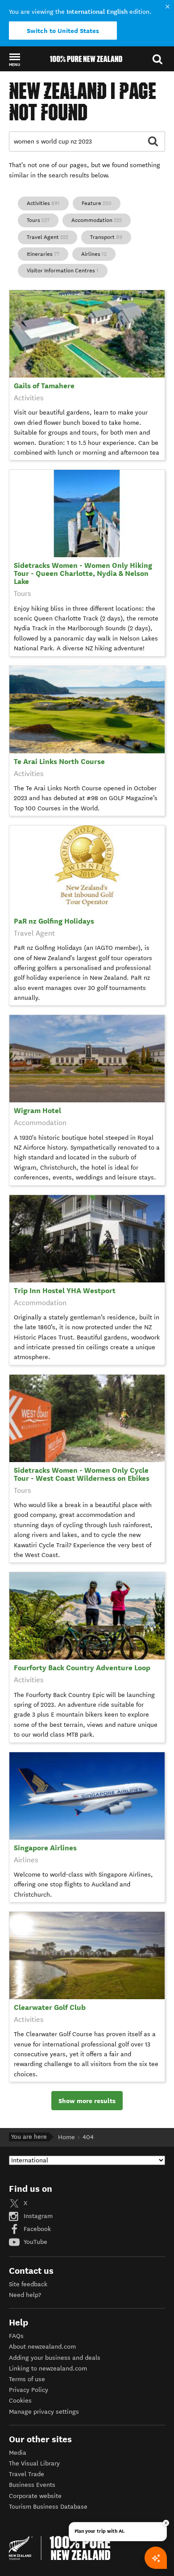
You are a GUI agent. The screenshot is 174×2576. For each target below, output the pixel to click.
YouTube (35, 2242)
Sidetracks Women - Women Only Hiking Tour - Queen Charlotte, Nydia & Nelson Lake (83, 573)
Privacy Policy (29, 2390)
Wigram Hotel (37, 1111)
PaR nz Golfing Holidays (54, 921)
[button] (14, 59)
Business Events (32, 2485)
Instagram (37, 2216)
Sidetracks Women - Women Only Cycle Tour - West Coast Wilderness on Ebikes (82, 1474)
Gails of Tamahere (44, 386)
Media (18, 2453)
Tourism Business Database (48, 2507)
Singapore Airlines (45, 1848)
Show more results (87, 2101)
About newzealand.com (42, 2347)
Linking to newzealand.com (48, 2369)
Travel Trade (27, 2474)
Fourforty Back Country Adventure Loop (82, 1668)
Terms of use (27, 2379)
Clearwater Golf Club (50, 2007)
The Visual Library (34, 2463)
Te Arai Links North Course (59, 762)
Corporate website (35, 2496)
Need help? (25, 2295)
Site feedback (28, 2284)
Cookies (20, 2401)
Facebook (36, 2229)
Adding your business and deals (55, 2358)
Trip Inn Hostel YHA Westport (65, 1291)
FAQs (16, 2336)
